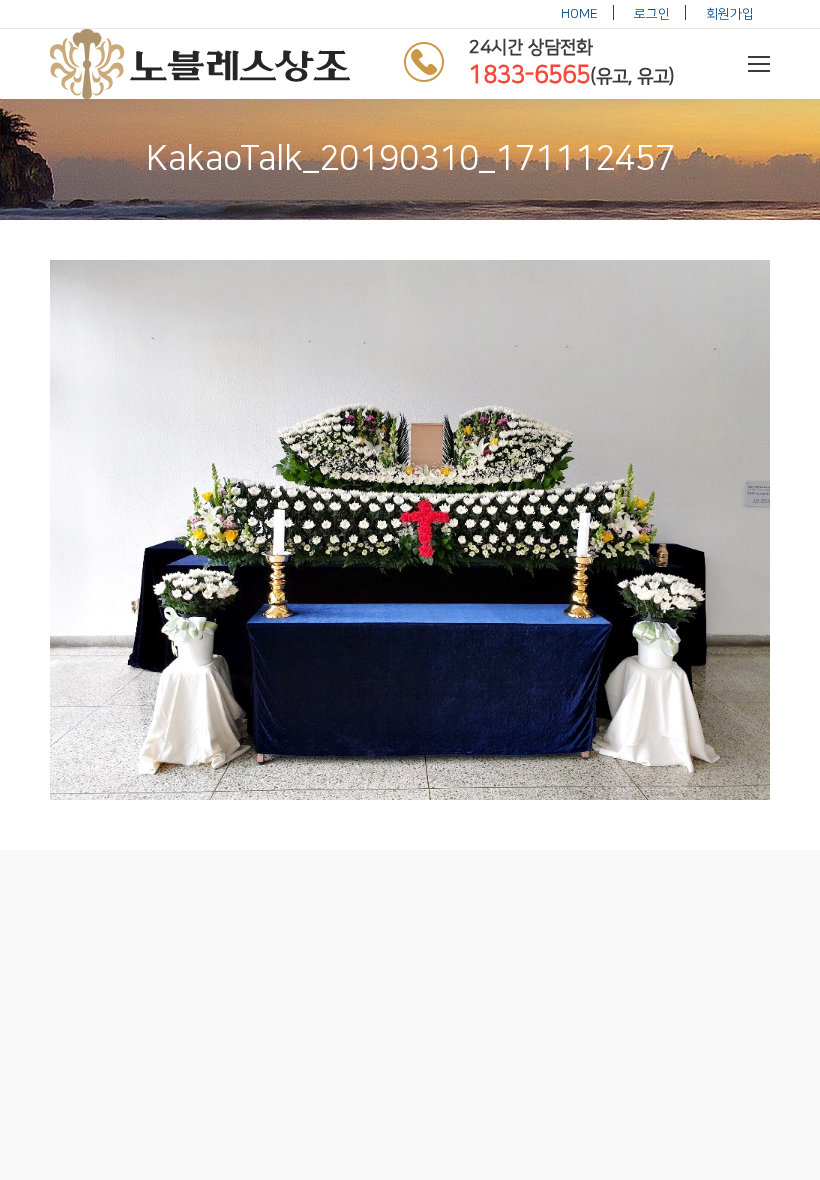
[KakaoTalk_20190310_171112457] (410, 530)
